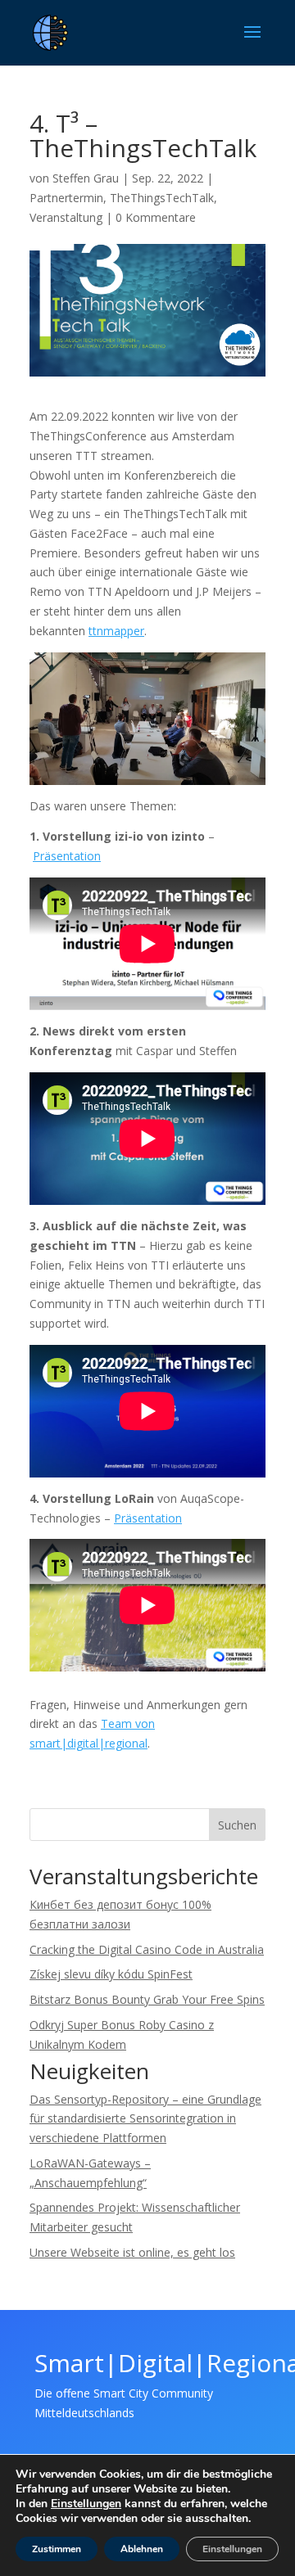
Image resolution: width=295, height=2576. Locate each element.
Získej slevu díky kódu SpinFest (111, 1974)
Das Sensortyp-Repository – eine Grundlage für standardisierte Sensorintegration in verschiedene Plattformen (145, 2119)
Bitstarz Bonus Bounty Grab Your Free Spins (147, 1999)
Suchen (237, 1825)
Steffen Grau (86, 178)
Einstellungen (86, 2504)
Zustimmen (57, 2549)
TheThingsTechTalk (162, 198)
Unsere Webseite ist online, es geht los (132, 2252)
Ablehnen (142, 2549)
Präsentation (67, 856)
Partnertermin (66, 198)
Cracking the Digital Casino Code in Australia (147, 1949)
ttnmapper (116, 631)
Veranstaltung (66, 217)
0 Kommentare (156, 217)
